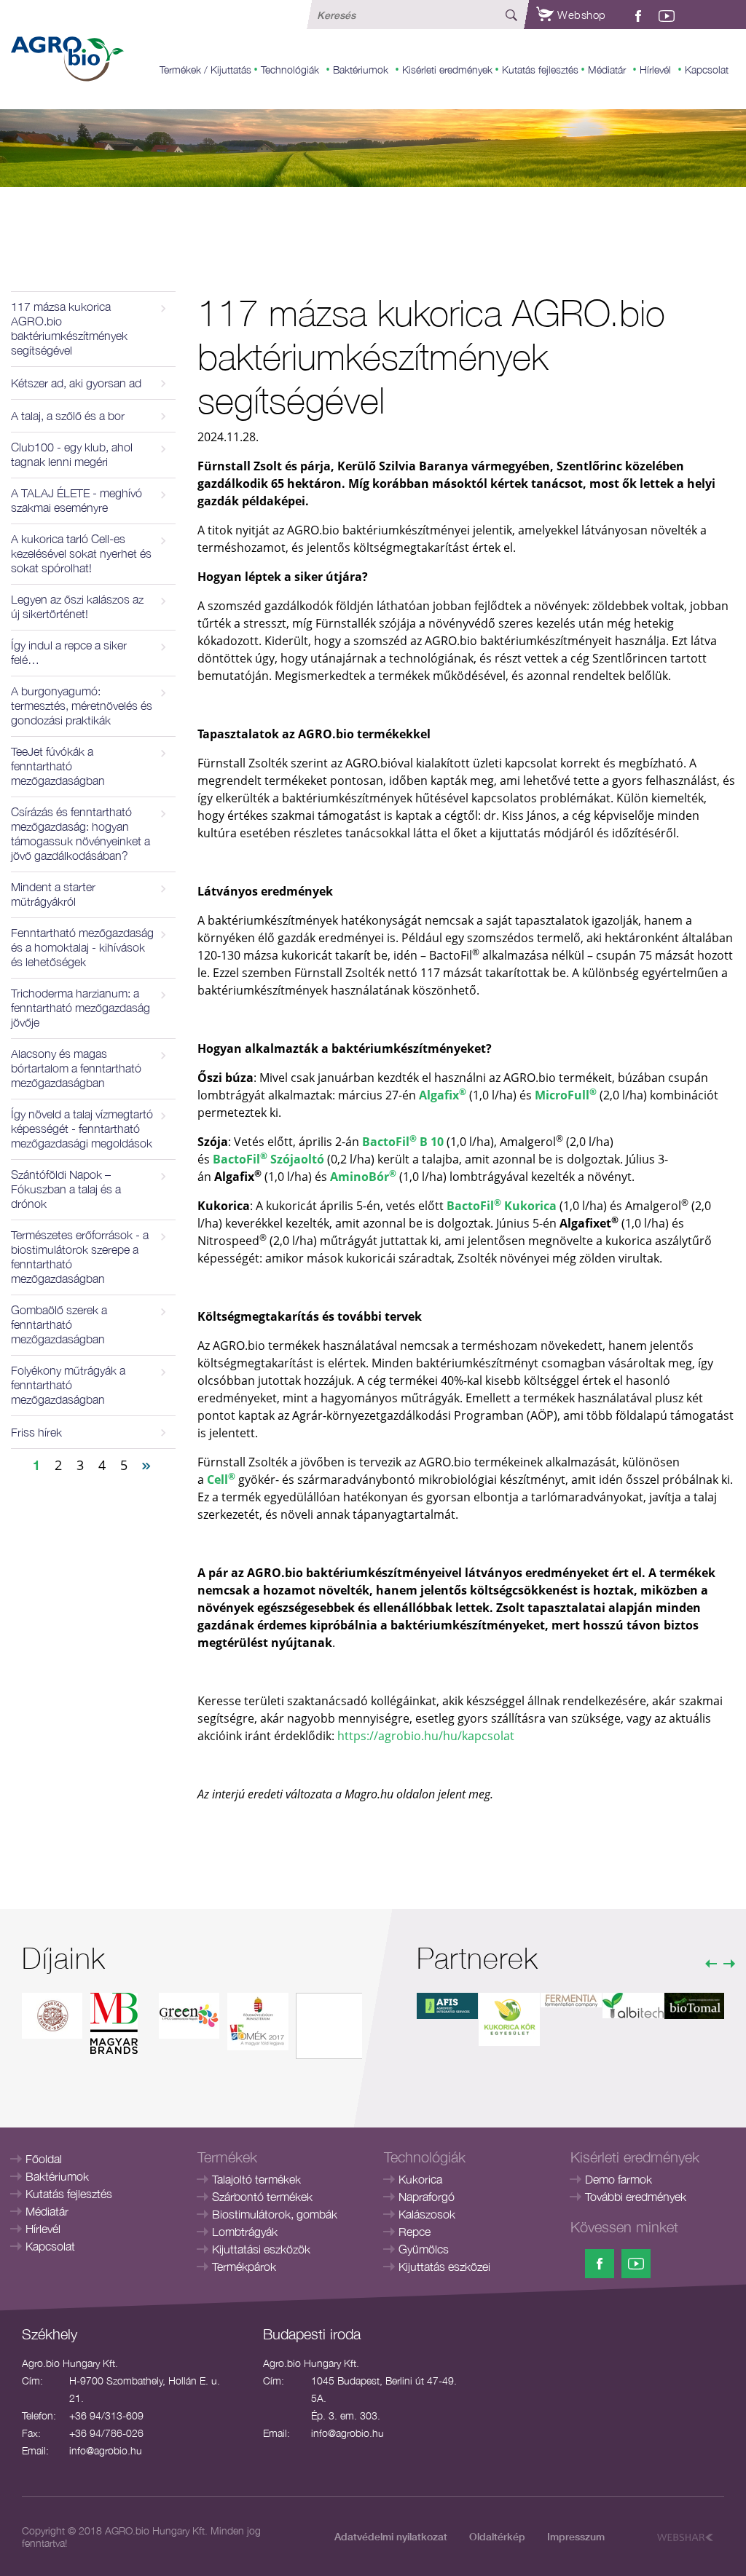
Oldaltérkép (497, 2536)
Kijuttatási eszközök (261, 2249)
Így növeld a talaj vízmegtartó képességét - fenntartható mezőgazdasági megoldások (82, 1129)
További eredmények (636, 2197)
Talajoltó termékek (256, 2179)
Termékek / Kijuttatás (205, 70)
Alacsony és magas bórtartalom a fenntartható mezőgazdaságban (76, 1068)
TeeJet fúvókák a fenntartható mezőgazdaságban (58, 766)
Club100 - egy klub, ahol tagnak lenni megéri (72, 454)
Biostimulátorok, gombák (275, 2214)
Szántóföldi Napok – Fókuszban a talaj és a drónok (66, 1189)
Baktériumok (361, 70)
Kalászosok (427, 2214)
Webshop (580, 15)
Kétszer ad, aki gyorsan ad (76, 383)
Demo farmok (619, 2179)
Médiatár (607, 70)
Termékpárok (244, 2267)
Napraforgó (427, 2197)
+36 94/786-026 (106, 2433)
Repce (415, 2232)
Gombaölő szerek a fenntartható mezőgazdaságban (59, 1324)
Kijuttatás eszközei (444, 2267)
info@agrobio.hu (106, 2450)
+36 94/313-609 (106, 2415)
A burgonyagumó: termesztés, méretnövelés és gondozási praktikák (82, 706)
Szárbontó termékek (262, 2197)
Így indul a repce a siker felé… (69, 652)
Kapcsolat (707, 70)
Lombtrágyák (245, 2232)
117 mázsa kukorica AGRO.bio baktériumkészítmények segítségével (69, 328)
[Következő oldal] (146, 1464)
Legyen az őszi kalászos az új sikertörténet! (77, 607)
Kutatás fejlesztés (540, 70)
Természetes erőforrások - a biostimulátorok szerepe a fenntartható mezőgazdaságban (80, 1257)
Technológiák (290, 70)
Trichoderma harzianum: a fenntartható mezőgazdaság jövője (81, 1008)
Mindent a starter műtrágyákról (53, 894)
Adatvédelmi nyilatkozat (391, 2536)
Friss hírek (36, 1432)
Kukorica (420, 2179)
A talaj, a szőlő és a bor (68, 416)
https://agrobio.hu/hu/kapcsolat (426, 1736)
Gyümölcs (424, 2249)
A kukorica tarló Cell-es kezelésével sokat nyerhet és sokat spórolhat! (81, 553)
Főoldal (44, 2159)
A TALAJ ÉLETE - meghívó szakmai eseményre (76, 500)
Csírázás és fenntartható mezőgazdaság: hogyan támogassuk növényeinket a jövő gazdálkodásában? (81, 834)
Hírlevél (655, 70)
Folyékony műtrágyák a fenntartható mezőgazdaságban (68, 1385)
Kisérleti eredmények (447, 70)
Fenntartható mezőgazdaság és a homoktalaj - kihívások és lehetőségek (82, 947)
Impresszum (576, 2536)
